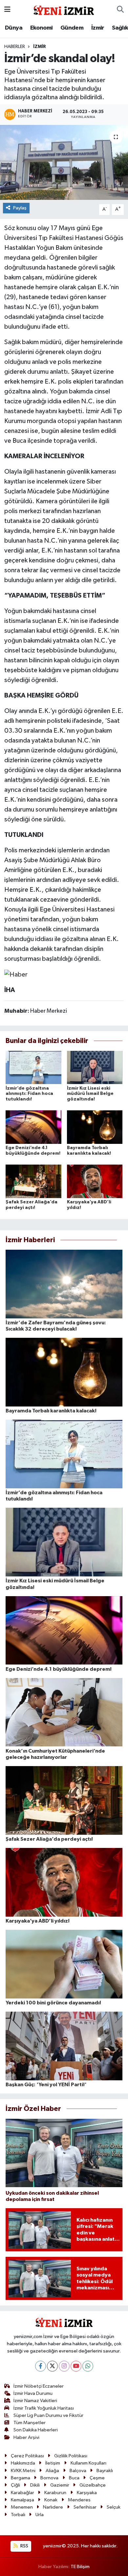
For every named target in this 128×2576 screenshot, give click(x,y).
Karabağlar (22, 2493)
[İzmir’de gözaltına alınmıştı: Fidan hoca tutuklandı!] (33, 1067)
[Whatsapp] (88, 2366)
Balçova (78, 2471)
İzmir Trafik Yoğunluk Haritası (44, 2408)
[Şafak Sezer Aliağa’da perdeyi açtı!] (33, 1181)
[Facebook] (41, 2366)
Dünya (14, 28)
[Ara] (120, 10)
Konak (51, 2500)
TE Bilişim (80, 2567)
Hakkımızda (23, 2463)
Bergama (21, 2478)
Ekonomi (42, 28)
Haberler (15, 47)
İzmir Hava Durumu (33, 2393)
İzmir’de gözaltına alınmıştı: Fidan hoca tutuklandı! (29, 1094)
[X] (52, 2366)
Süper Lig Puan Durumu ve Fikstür (48, 2415)
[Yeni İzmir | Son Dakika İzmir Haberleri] (64, 9)
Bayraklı (105, 2471)
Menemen (22, 2507)
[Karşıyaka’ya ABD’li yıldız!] (95, 1181)
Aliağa (52, 2471)
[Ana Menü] (7, 10)
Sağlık (120, 28)
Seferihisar (85, 2507)
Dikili (35, 2485)
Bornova (49, 2478)
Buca (74, 2478)
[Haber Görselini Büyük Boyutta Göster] (16, 974)
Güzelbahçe (93, 2485)
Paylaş (20, 208)
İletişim (53, 2463)
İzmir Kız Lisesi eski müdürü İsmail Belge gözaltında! (90, 1094)
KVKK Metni (23, 2471)
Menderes (79, 2500)
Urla (40, 2515)
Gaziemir (60, 2485)
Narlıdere (53, 2507)
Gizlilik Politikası (71, 2456)
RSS (24, 2546)
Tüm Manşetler (30, 2423)
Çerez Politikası (27, 2456)
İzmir (98, 28)
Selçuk (114, 2507)
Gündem (72, 28)
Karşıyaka (87, 2493)
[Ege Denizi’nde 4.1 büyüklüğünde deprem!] (33, 1127)
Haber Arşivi (26, 2437)
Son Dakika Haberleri (36, 2430)
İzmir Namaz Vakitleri (35, 2401)
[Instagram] (64, 2366)
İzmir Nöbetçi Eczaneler (39, 2386)
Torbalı (18, 2515)
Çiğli (15, 2485)
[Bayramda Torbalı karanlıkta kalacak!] (95, 1127)
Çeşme (97, 2478)
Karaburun (55, 2493)
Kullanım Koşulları (88, 2463)
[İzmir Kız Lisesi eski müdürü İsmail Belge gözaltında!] (95, 1067)
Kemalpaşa (22, 2500)
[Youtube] (76, 2366)
